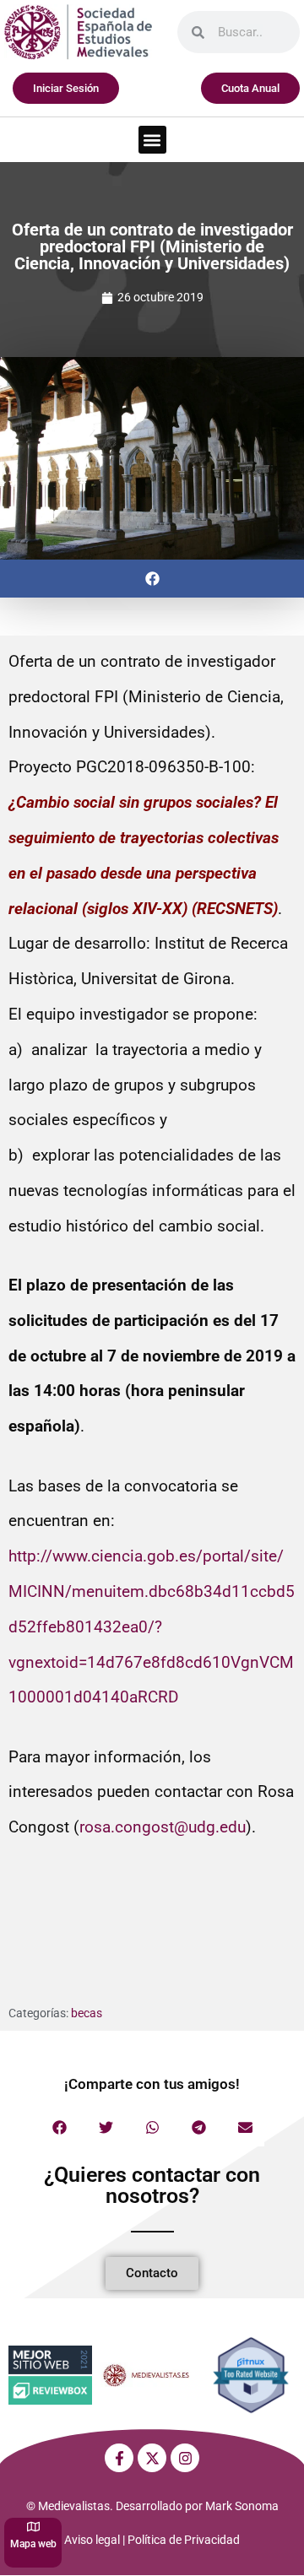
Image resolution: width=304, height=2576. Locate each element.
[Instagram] (185, 2458)
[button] (152, 140)
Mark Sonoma (242, 2506)
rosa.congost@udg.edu (163, 1827)
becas (87, 2013)
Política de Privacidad (184, 2540)
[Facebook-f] (119, 2458)
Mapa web (33, 2544)
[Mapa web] (33, 2527)
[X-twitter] (152, 2458)
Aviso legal (92, 2540)
